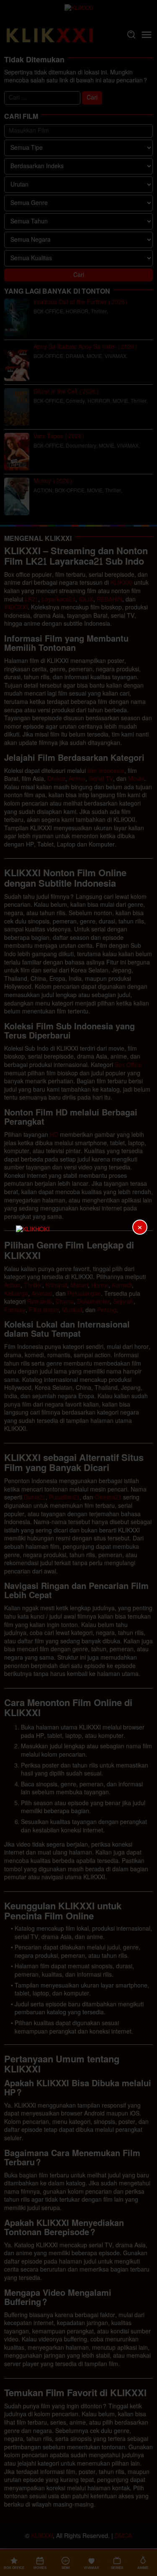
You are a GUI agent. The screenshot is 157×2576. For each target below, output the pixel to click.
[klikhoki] (79, 1288)
